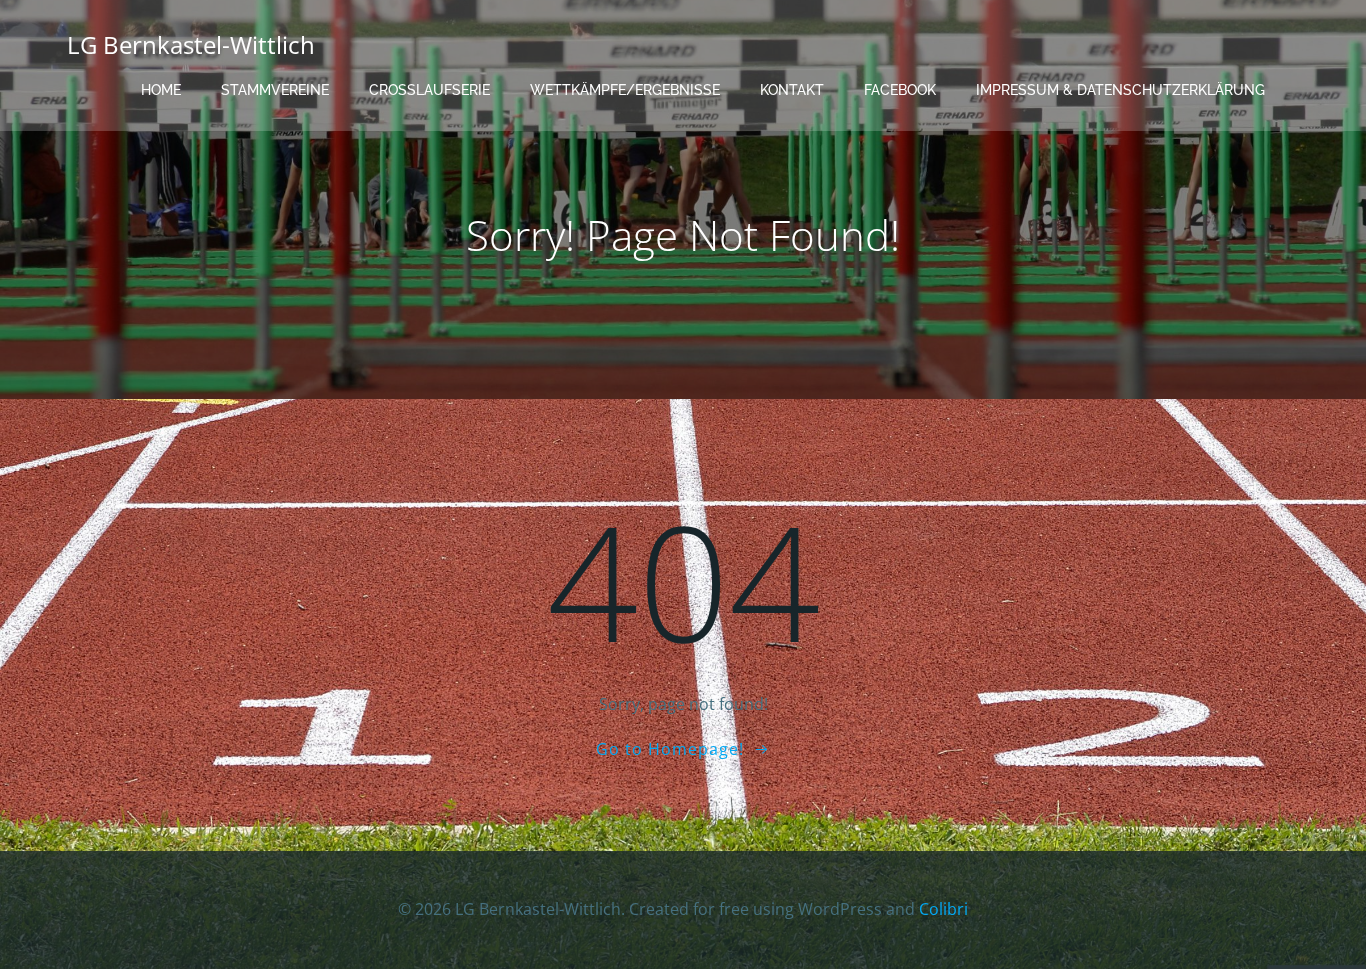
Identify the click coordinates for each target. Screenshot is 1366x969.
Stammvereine (275, 90)
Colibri (943, 909)
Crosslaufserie (429, 90)
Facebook (900, 90)
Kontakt (792, 90)
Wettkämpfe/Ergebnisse (625, 90)
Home (161, 90)
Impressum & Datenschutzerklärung (1120, 90)
